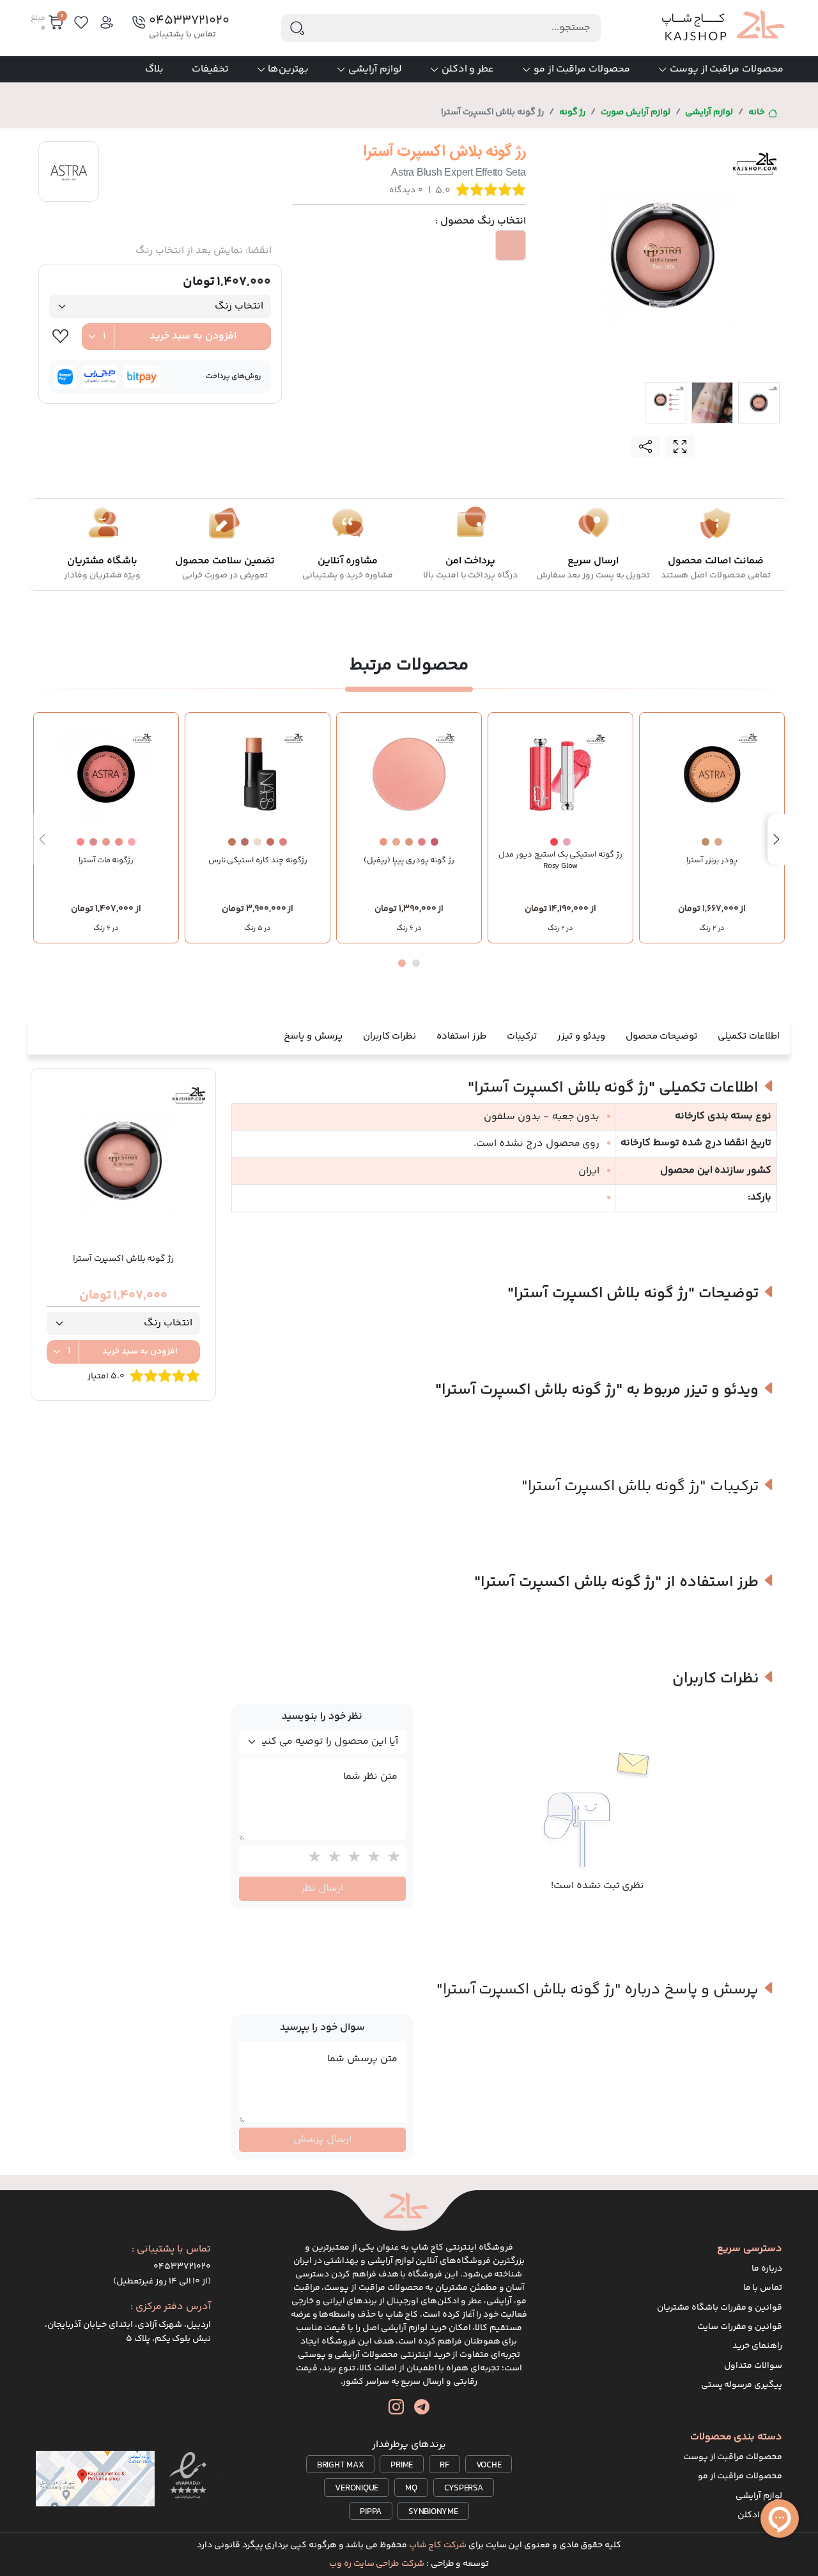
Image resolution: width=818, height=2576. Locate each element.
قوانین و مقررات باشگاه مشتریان (720, 2308)
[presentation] (776, 839)
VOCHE (489, 2465)
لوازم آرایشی (375, 69)
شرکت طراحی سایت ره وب (377, 2564)
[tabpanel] (663, 255)
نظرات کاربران (390, 1036)
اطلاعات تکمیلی (749, 1036)
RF (444, 2465)
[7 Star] (371, 1858)
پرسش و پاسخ (313, 1036)
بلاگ (154, 69)
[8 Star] (351, 1858)
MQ (411, 2488)
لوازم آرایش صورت (636, 112)
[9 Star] (331, 1858)
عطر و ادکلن (468, 69)
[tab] (759, 403)
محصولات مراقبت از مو (582, 69)
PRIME (402, 2465)
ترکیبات (522, 1036)
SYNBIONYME (433, 2512)
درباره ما (767, 2269)
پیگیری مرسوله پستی (742, 2385)
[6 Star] (391, 1858)
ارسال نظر (322, 1888)
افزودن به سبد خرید (193, 336)
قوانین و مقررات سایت (740, 2327)
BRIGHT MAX (341, 2465)
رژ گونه (573, 112)
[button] (416, 963)
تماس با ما (763, 2288)
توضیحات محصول (662, 1036)
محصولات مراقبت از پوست (727, 69)
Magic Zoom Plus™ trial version (598, 151)
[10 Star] (312, 1858)
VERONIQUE (357, 2488)
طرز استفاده (461, 1036)
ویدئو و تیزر (581, 1036)
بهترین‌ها (288, 69)
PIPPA (371, 2512)
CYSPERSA (464, 2488)
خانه (757, 112)
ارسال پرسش (322, 2139)
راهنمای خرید (757, 2346)
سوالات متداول (753, 2366)
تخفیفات (210, 69)
